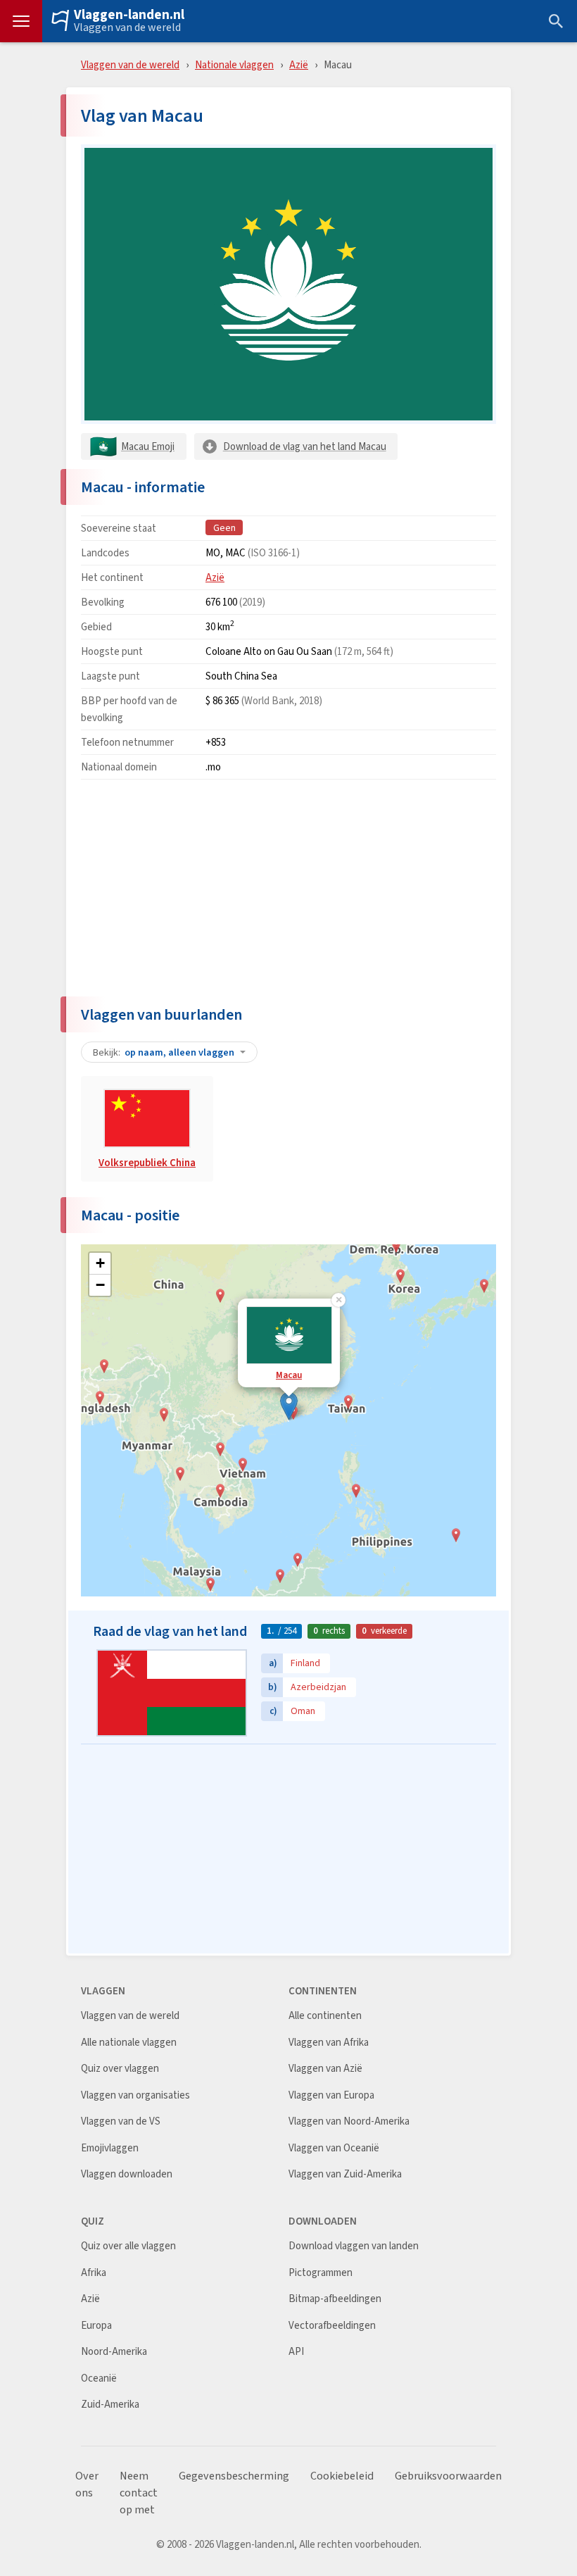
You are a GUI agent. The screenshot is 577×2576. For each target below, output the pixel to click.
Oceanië (99, 2378)
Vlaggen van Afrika (329, 2043)
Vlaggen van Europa (331, 2095)
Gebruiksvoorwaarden (448, 2476)
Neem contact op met (139, 2493)
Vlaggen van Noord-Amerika (349, 2121)
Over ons (87, 2484)
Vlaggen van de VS (121, 2121)
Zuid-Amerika (110, 2405)
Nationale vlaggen (234, 64)
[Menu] (21, 21)
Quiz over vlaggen (120, 2069)
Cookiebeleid (342, 2476)
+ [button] (100, 1263)
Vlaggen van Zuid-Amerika (345, 2174)
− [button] (100, 1285)
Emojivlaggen (110, 2148)
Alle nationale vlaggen (129, 2043)
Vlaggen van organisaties (135, 2095)
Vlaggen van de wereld (127, 27)
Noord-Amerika (114, 2352)
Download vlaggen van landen (354, 2246)
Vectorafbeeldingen (332, 2326)
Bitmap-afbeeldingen (335, 2299)
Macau (289, 1375)
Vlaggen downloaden (127, 2174)
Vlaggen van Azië (325, 2069)
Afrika (94, 2273)
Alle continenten (325, 2016)
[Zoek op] (556, 21)
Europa (96, 2326)
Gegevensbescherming (234, 2476)
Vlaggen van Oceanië (334, 2148)
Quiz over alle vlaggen (128, 2246)
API (296, 2352)
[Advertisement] (288, 889)
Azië (299, 64)
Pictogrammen (321, 2273)
